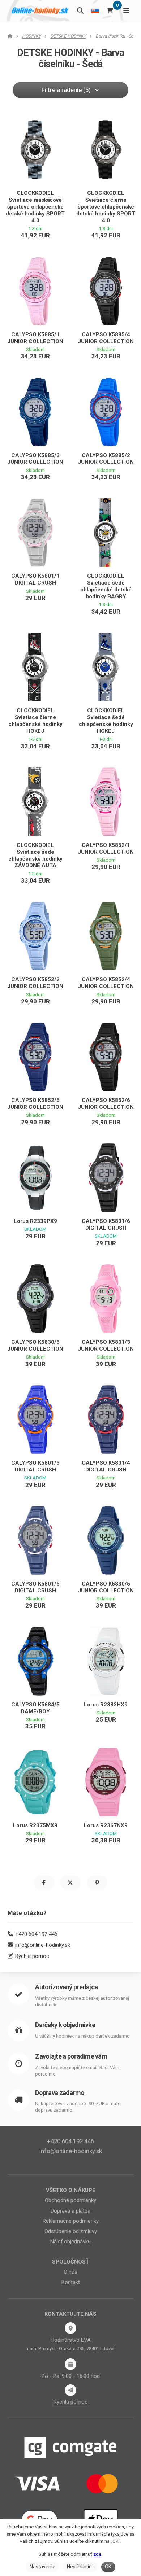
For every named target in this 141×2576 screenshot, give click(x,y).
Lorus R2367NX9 (106, 1825)
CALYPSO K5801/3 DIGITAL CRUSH (35, 1466)
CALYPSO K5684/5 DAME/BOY (35, 1708)
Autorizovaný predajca (66, 1987)
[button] (44, 1883)
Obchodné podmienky (70, 2200)
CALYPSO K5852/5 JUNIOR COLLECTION (35, 1104)
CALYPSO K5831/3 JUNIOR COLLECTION (106, 1345)
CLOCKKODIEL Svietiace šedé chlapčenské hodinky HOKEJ (106, 721)
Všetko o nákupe (71, 2190)
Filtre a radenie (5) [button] (66, 90)
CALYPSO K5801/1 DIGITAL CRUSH (35, 579)
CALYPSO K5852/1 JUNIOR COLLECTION (106, 849)
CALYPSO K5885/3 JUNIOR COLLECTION (35, 459)
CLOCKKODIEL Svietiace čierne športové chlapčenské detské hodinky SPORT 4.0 (106, 207)
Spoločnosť (70, 2262)
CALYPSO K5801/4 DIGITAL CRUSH (106, 1466)
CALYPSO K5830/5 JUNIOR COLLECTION (106, 1587)
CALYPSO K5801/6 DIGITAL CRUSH (106, 1224)
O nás (70, 2272)
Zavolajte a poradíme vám (71, 2056)
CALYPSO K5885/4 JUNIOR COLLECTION (106, 338)
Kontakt (71, 2282)
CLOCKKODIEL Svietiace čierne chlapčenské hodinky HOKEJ (35, 721)
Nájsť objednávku (70, 2242)
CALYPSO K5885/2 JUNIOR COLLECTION (106, 459)
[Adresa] (70, 2328)
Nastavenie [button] (42, 2567)
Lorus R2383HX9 (106, 1705)
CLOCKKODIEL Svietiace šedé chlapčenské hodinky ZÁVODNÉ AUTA (35, 855)
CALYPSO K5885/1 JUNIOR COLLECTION (35, 338)
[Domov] (40, 10)
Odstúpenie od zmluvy (71, 2231)
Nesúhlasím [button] (80, 2567)
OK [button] (108, 2567)
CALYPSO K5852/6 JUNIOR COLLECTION (106, 1104)
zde (97, 2554)
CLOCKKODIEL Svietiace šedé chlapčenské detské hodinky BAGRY (106, 586)
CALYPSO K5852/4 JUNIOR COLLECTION (106, 983)
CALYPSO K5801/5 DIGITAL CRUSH (35, 1587)
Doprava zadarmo (60, 2093)
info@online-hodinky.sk (43, 1945)
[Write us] (70, 2390)
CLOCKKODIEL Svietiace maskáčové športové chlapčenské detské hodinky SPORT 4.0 (35, 207)
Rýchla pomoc (32, 1956)
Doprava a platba (70, 2211)
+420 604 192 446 (36, 1934)
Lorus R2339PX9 (35, 1221)
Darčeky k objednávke (65, 2025)
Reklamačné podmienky (71, 2221)
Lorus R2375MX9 (35, 1825)
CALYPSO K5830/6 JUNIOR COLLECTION (35, 1345)
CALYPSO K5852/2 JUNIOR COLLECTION (35, 983)
